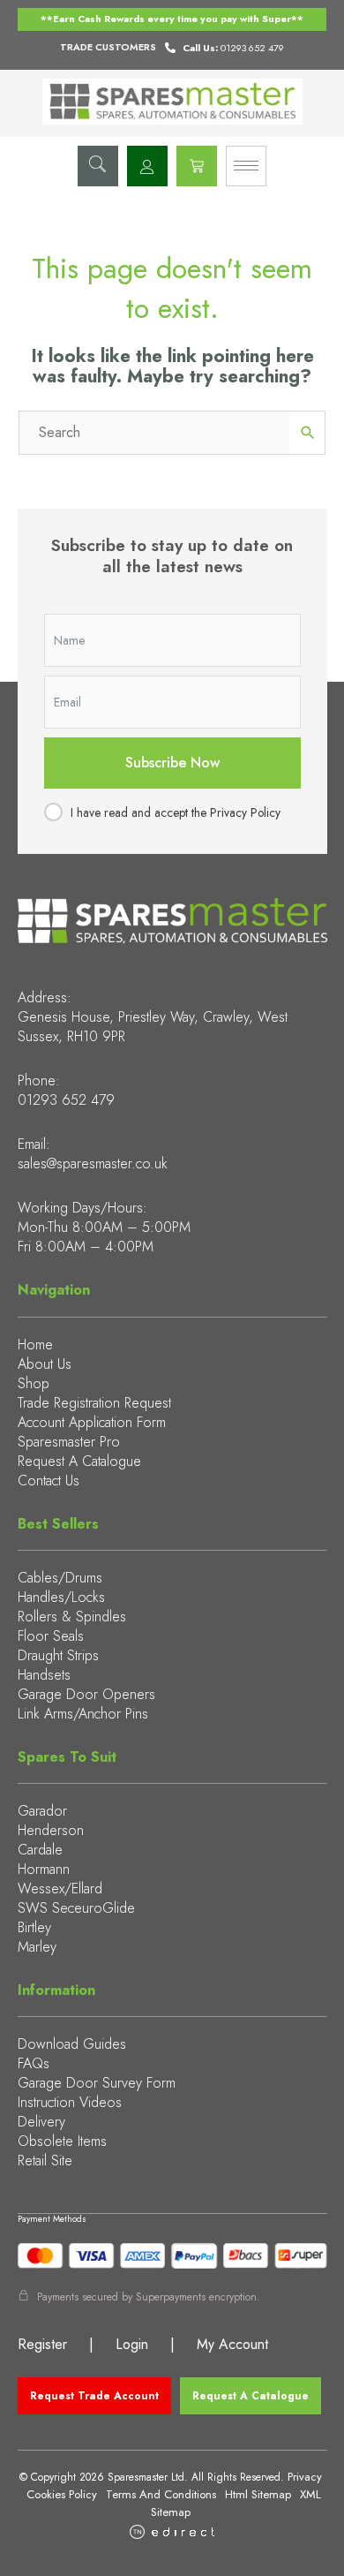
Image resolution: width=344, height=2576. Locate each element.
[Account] (147, 166)
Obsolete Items (62, 2141)
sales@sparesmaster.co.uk (93, 1163)
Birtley (34, 1927)
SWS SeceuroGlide (76, 1908)
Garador (42, 1811)
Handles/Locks (61, 1597)
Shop (34, 1383)
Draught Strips (58, 1655)
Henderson (51, 1830)
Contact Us (49, 1481)
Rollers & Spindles (72, 1617)
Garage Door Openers (86, 1694)
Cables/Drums (60, 1578)
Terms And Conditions (161, 2494)
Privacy (305, 2477)
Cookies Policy (62, 2494)
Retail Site (45, 2161)
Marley (37, 1947)
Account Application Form (92, 1422)
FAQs (34, 2063)
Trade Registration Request (94, 1403)
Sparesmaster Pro (69, 1442)
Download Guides (72, 2044)
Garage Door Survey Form (97, 2083)
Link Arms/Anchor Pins (83, 1714)
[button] (98, 166)
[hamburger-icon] (246, 166)
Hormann (44, 1869)
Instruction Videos (70, 2102)
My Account (232, 2344)
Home (35, 1345)
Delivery (41, 2122)
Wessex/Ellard (60, 1889)
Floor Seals (51, 1636)
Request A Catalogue (79, 1461)
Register (42, 2344)
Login (132, 2344)
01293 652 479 (66, 1100)
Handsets (44, 1675)
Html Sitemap (258, 2494)
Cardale (40, 1850)
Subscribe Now (172, 763)
